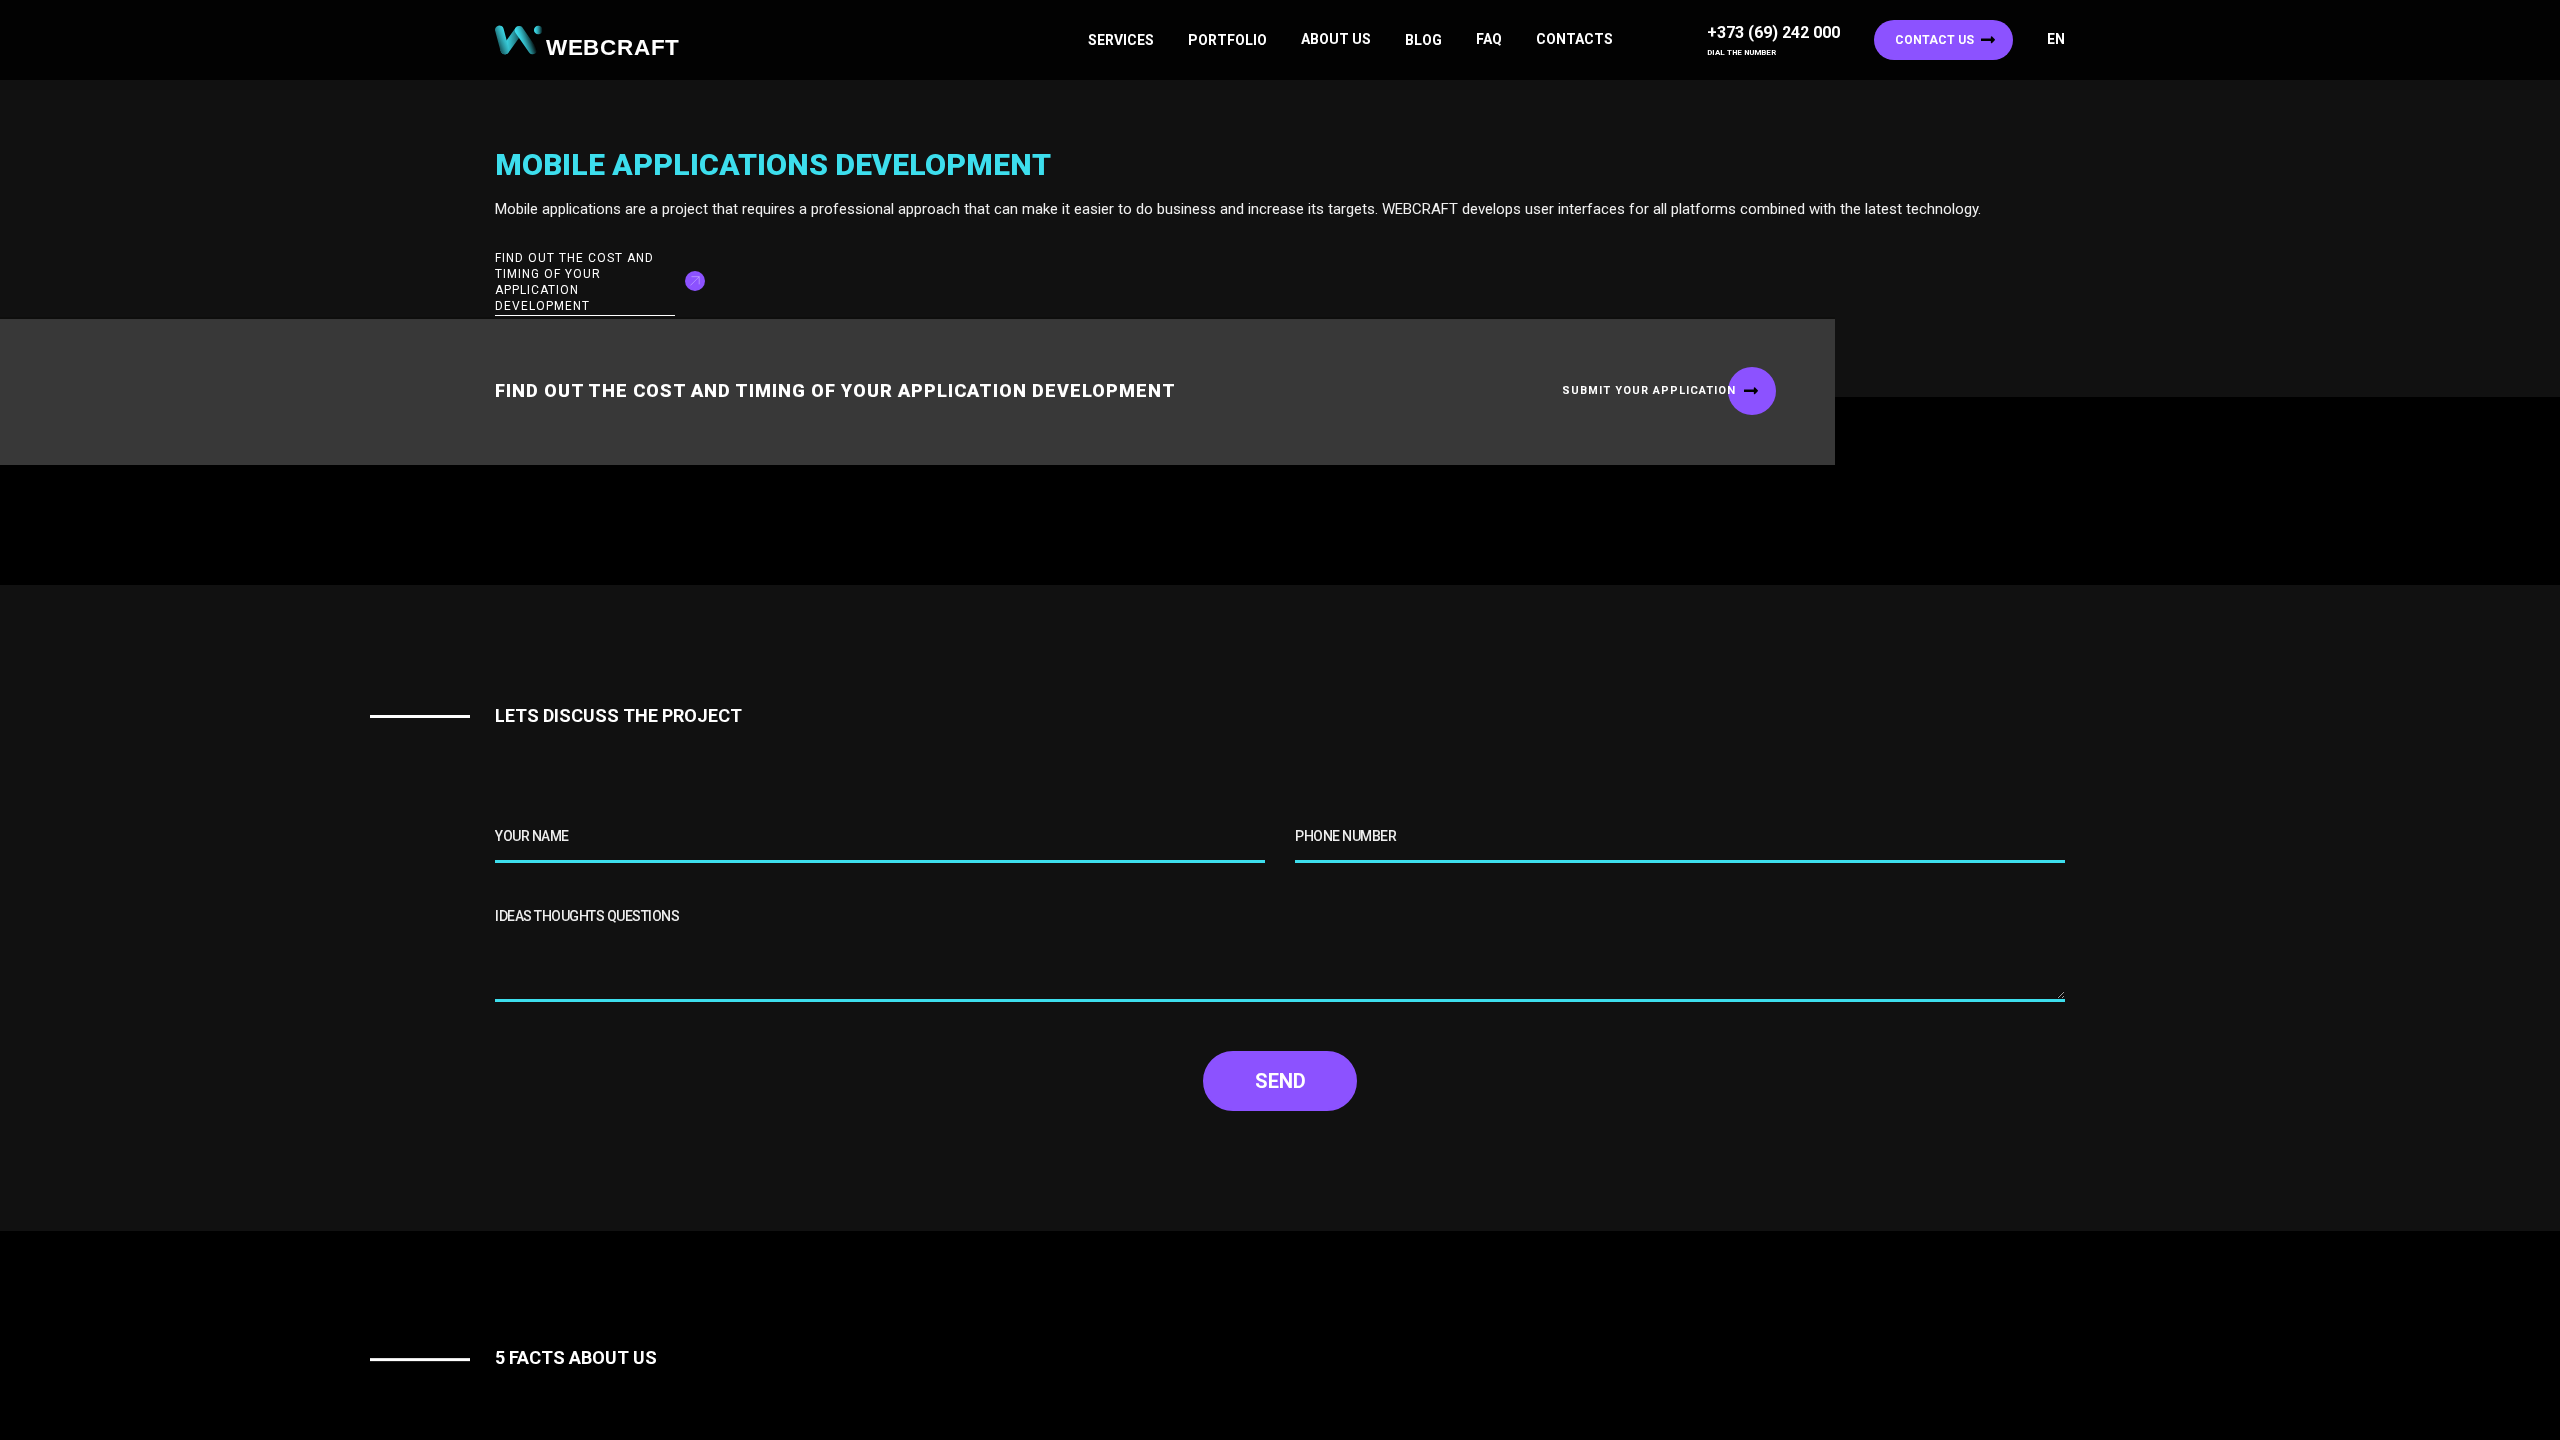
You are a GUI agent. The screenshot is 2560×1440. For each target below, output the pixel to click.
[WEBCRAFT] (595, 40)
